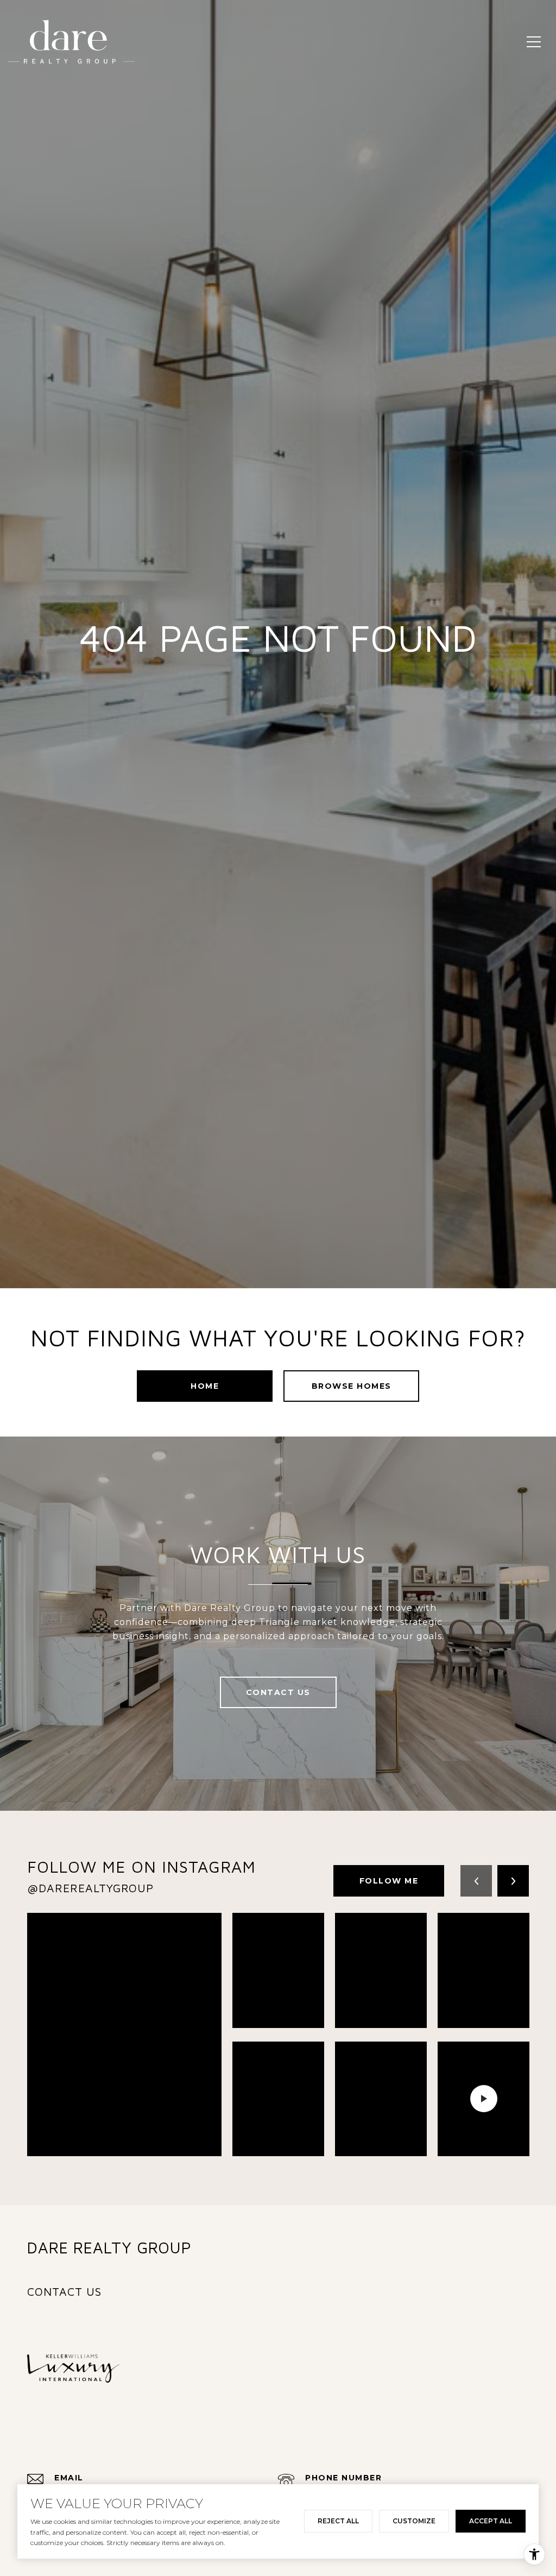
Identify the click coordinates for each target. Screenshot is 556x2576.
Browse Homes (352, 1386)
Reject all (338, 2521)
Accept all (491, 2521)
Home (205, 1386)
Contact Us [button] (278, 1692)
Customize (414, 2521)
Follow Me (389, 1881)
